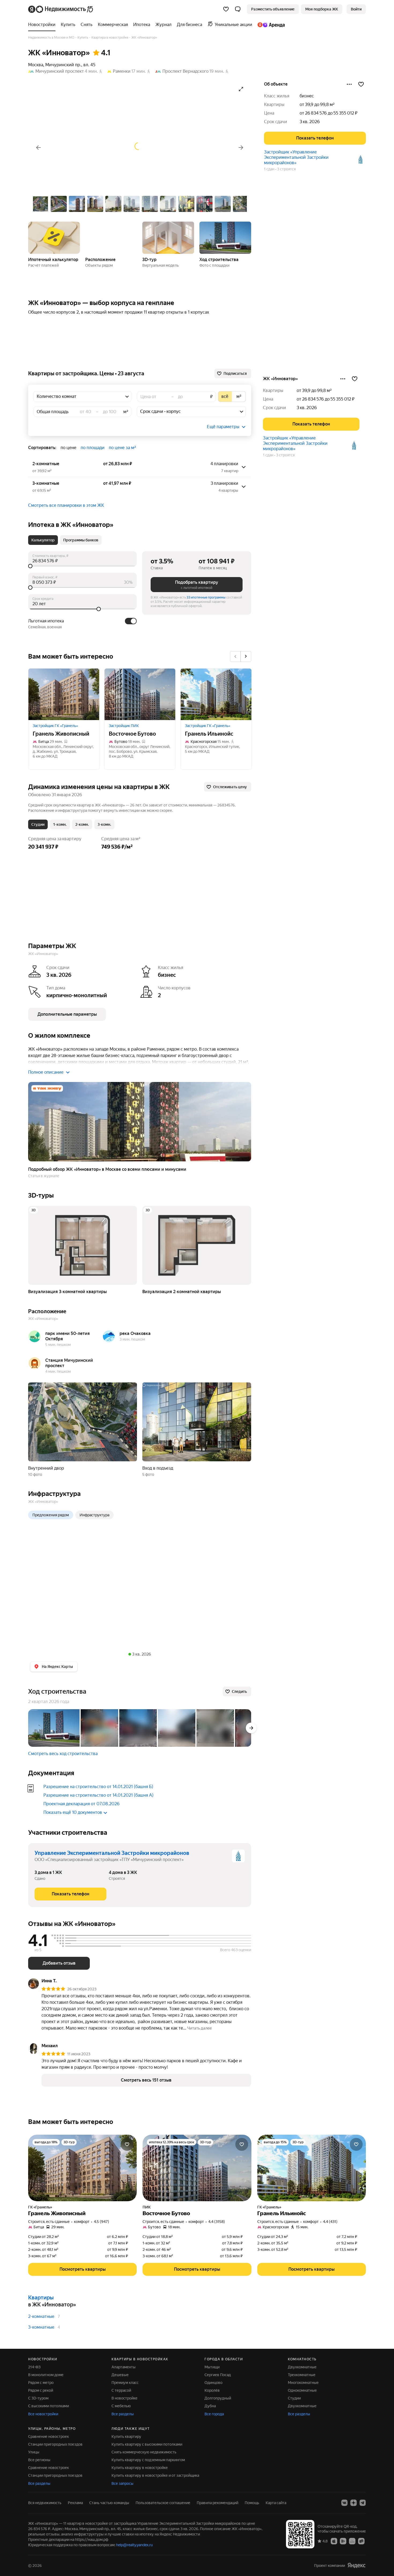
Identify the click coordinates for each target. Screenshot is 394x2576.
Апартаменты (124, 2367)
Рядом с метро (41, 2383)
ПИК (147, 2207)
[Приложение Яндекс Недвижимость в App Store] (334, 2541)
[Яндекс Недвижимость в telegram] (363, 2503)
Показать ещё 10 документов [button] (73, 1812)
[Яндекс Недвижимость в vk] (344, 2503)
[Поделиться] (349, 84)
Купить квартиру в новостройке (140, 2468)
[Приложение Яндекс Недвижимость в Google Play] (343, 2541)
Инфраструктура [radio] (94, 1515)
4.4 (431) (330, 2222)
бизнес (307, 96)
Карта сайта (276, 2503)
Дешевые (120, 2375)
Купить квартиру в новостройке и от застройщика (155, 2475)
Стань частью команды (109, 2503)
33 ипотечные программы (206, 597)
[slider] (82, 566)
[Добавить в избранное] (361, 84)
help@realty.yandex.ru (134, 2545)
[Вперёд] (241, 148)
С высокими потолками (49, 2406)
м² (126, 412)
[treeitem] (43, 25)
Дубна (210, 2406)
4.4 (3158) (217, 2222)
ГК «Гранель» (40, 2207)
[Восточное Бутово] (140, 694)
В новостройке (124, 2398)
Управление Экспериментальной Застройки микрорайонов (112, 1853)
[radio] (225, 397)
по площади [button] (93, 448)
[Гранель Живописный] (64, 694)
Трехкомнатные (302, 2375)
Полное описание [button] (46, 1072)
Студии (294, 2398)
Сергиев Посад (218, 2375)
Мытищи (212, 2367)
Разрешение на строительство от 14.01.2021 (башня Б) (98, 1787)
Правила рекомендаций (218, 2503)
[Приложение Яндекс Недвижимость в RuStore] (361, 2541)
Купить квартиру (126, 2436)
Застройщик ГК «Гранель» (55, 726)
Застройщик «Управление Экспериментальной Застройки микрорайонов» (296, 157)
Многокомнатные (303, 2383)
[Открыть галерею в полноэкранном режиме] (241, 89)
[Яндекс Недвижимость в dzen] (354, 2503)
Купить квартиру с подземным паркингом (148, 2460)
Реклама (75, 2503)
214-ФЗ (34, 2367)
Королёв (212, 2390)
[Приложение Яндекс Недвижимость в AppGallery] (352, 2541)
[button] (238, 9)
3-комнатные (41, 2327)
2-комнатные (41, 2316)
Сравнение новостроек (49, 2436)
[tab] (43, 540)
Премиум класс (125, 2383)
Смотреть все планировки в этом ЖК (66, 505)
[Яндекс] (356, 2565)
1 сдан (269, 169)
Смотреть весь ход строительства (63, 1754)
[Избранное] (226, 9)
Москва (36, 65)
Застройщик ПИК (124, 726)
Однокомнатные (302, 2390)
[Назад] (38, 148)
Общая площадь (53, 412)
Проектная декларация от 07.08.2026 (81, 1804)
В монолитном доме (46, 2375)
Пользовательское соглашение (163, 2503)
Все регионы (39, 2460)
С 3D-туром (38, 2398)
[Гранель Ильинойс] (216, 694)
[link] (356, 9)
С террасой (121, 2390)
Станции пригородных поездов (55, 2444)
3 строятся (286, 169)
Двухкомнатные (302, 2367)
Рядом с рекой (41, 2390)
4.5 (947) (101, 2222)
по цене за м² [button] (122, 448)
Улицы (34, 2452)
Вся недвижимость (45, 2503)
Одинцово (213, 2383)
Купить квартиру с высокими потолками (147, 2444)
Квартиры (41, 2298)
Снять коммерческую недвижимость (144, 2452)
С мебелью (121, 2406)
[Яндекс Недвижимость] (61, 9)
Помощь (252, 2503)
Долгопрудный (218, 2398)
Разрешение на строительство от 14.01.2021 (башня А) (98, 1795)
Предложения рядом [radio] (51, 1515)
